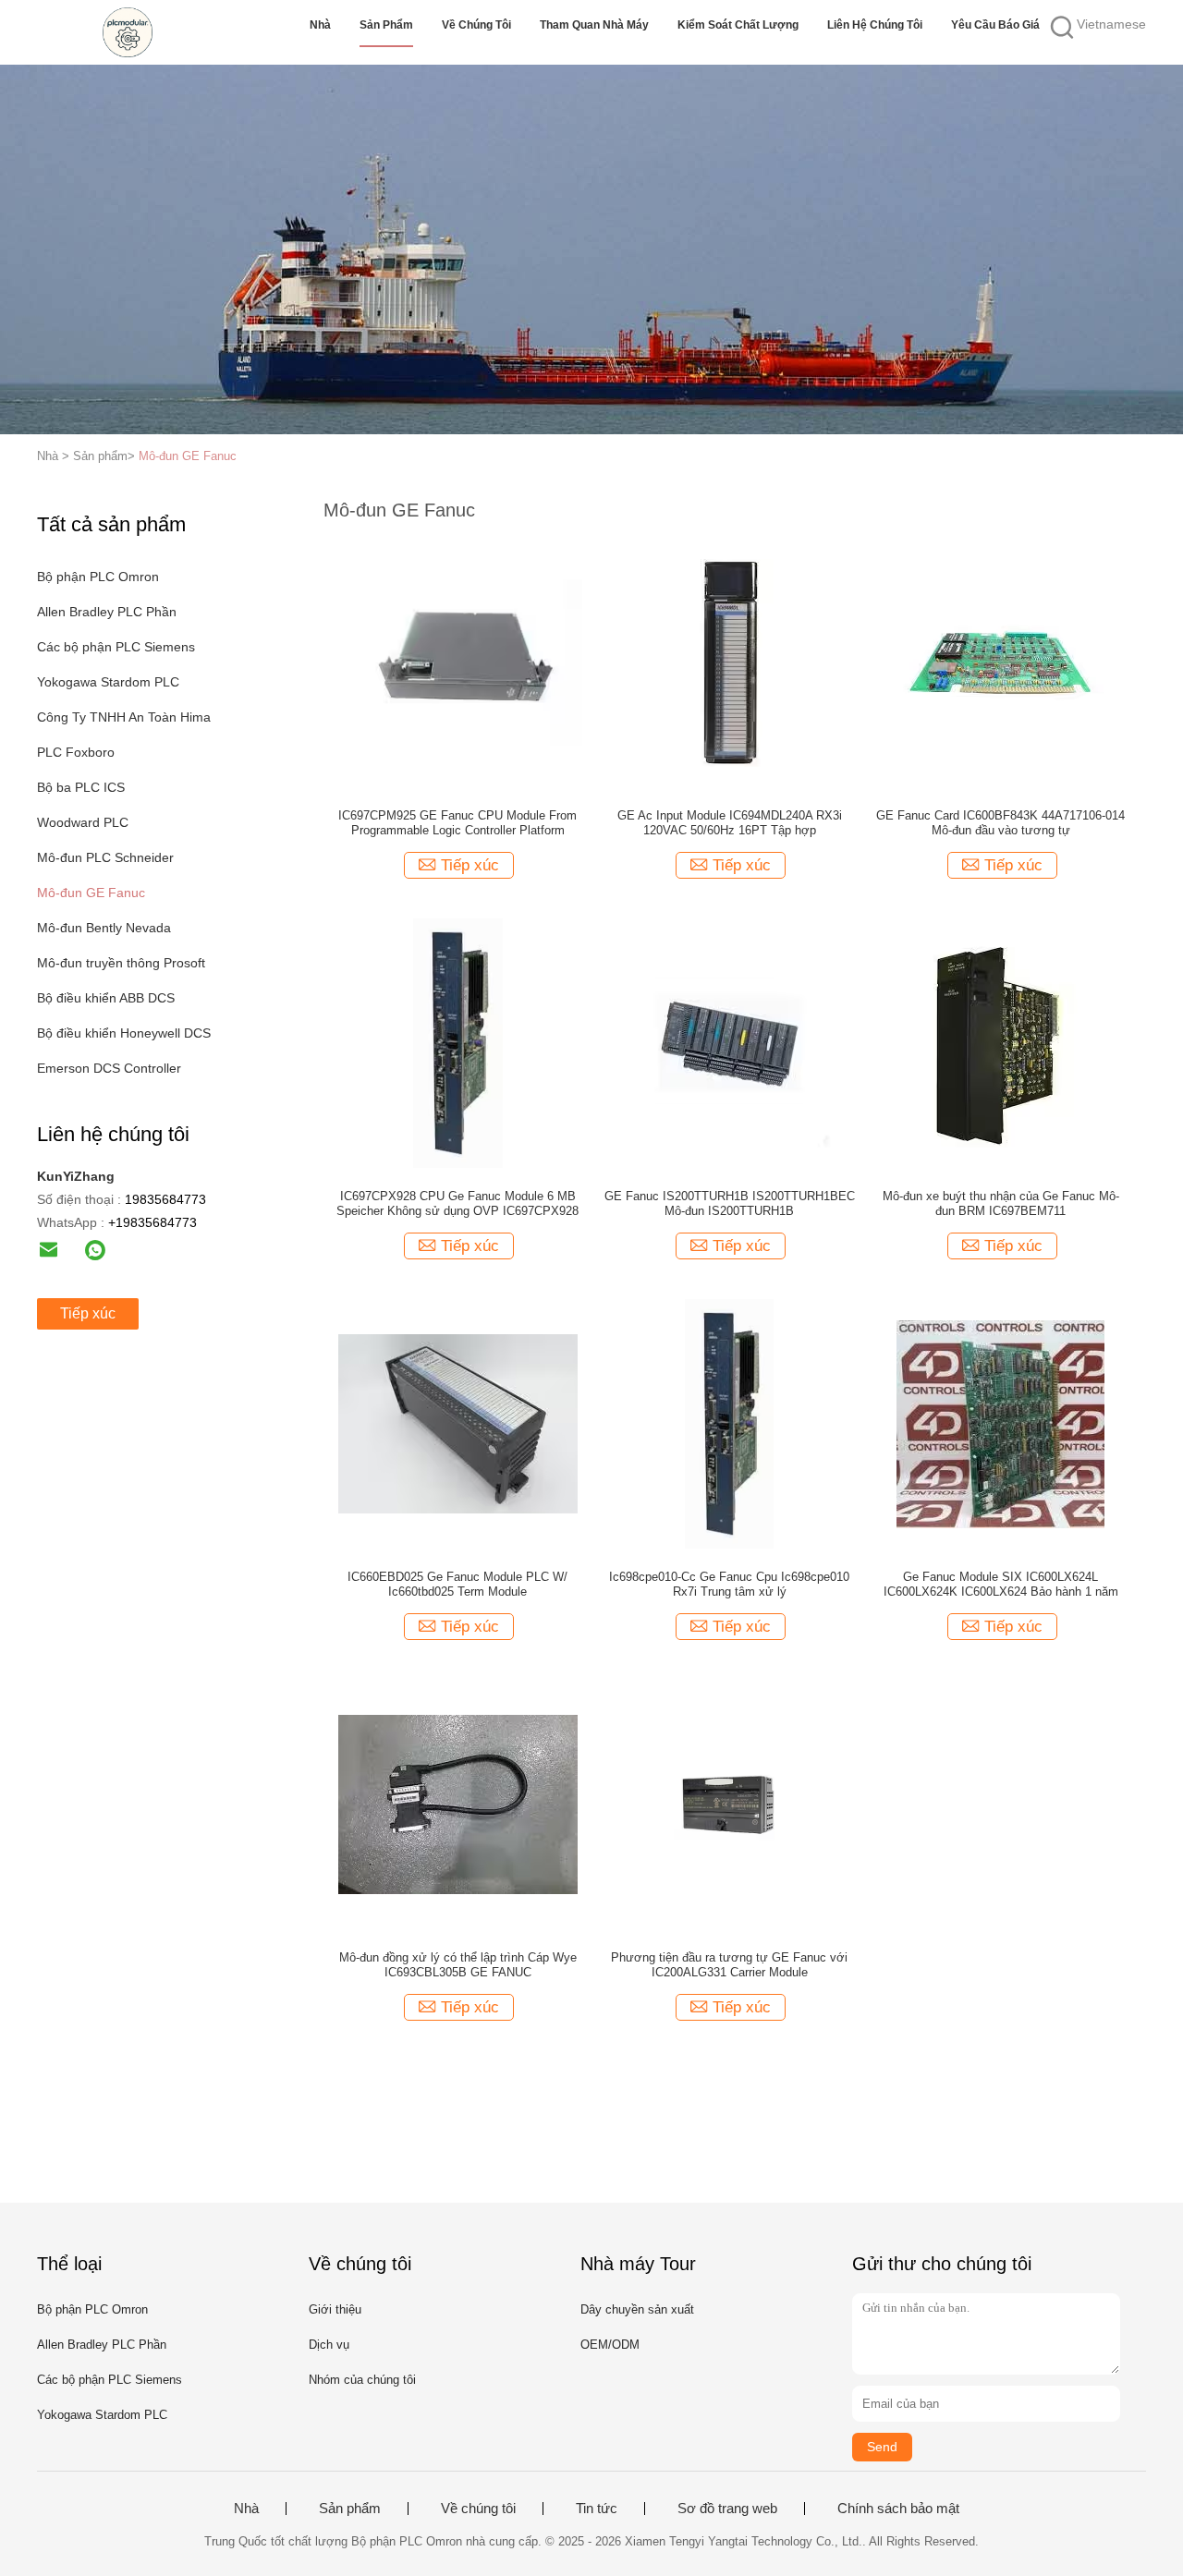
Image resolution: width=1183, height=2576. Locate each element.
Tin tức (597, 2509)
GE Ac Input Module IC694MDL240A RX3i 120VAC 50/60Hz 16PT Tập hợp (730, 823)
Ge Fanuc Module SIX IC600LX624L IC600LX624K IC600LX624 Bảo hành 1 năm (1001, 1584)
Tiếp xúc (88, 1313)
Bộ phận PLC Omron (98, 577)
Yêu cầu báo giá (995, 25)
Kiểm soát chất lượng (738, 25)
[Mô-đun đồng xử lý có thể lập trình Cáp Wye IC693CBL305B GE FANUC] (458, 1804)
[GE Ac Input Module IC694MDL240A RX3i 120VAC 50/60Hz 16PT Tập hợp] (730, 662)
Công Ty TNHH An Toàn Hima (124, 717)
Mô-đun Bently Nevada (104, 928)
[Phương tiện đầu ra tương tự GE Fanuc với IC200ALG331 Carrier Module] (729, 1804)
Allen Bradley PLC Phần (107, 612)
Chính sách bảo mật (898, 2509)
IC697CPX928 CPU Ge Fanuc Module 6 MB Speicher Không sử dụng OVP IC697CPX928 (457, 1203)
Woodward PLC (83, 822)
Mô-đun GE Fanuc (188, 456)
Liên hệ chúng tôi (875, 25)
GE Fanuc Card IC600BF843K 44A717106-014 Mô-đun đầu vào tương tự (1000, 823)
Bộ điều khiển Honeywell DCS (124, 1033)
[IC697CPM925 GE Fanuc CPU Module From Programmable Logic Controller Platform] (457, 662)
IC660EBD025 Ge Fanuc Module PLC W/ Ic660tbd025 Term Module (457, 1584)
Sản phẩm (386, 25)
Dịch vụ (329, 2345)
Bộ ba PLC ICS (81, 787)
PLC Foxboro (76, 752)
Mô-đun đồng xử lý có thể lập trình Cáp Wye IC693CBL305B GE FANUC (458, 1965)
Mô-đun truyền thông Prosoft (121, 963)
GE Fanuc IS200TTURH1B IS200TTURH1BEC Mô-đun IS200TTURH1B (730, 1203)
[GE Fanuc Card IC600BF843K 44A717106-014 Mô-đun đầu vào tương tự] (1000, 662)
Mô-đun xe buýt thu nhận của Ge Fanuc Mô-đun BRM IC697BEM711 (1001, 1203)
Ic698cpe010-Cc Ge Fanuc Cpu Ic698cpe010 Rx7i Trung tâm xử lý (729, 1584)
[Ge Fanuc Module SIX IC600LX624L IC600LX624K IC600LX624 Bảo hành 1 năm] (1000, 1423)
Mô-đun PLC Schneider (105, 857)
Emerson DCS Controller (109, 1068)
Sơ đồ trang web (727, 2509)
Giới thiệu (335, 2309)
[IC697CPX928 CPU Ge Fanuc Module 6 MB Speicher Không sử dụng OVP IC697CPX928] (457, 1042)
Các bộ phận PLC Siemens (116, 647)
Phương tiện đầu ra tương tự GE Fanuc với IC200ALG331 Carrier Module (729, 1965)
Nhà (320, 25)
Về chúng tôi (476, 25)
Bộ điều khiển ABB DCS (106, 998)
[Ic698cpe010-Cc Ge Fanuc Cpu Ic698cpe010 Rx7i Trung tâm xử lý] (729, 1423)
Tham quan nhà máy (594, 25)
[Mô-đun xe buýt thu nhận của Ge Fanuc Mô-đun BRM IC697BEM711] (1000, 1042)
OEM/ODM (610, 2345)
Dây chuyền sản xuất (637, 2309)
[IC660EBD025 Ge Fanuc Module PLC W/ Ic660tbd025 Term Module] (458, 1423)
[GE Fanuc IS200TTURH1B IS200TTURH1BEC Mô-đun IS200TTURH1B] (730, 1042)
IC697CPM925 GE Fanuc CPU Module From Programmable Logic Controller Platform (457, 823)
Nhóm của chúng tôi (362, 2380)
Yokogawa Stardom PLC (108, 682)
